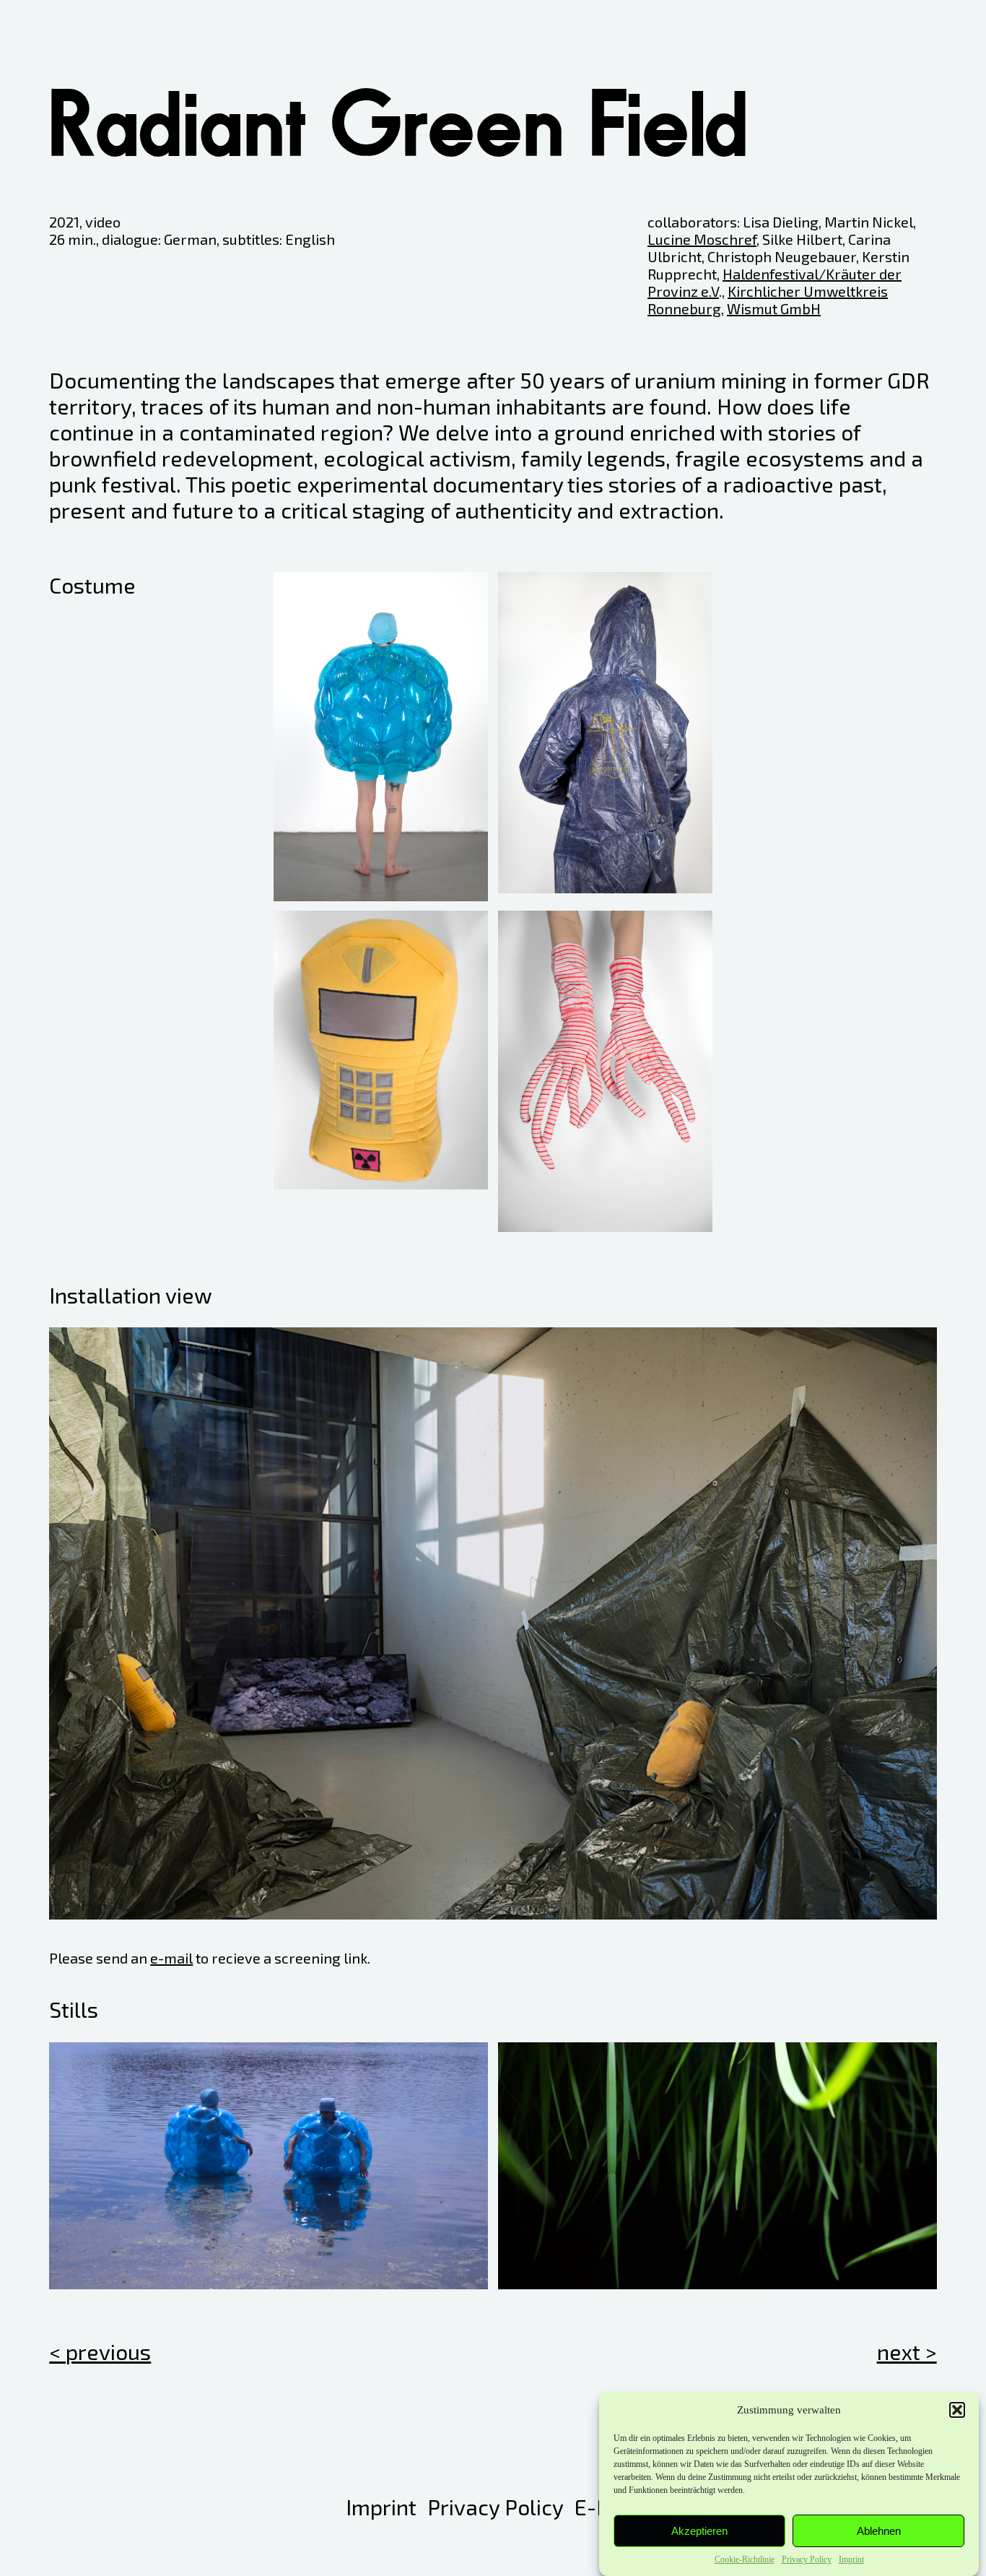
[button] (957, 2410)
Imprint (851, 2559)
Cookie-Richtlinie (745, 2559)
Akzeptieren (699, 2531)
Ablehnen (879, 2531)
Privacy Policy (807, 2559)
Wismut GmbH (774, 308)
